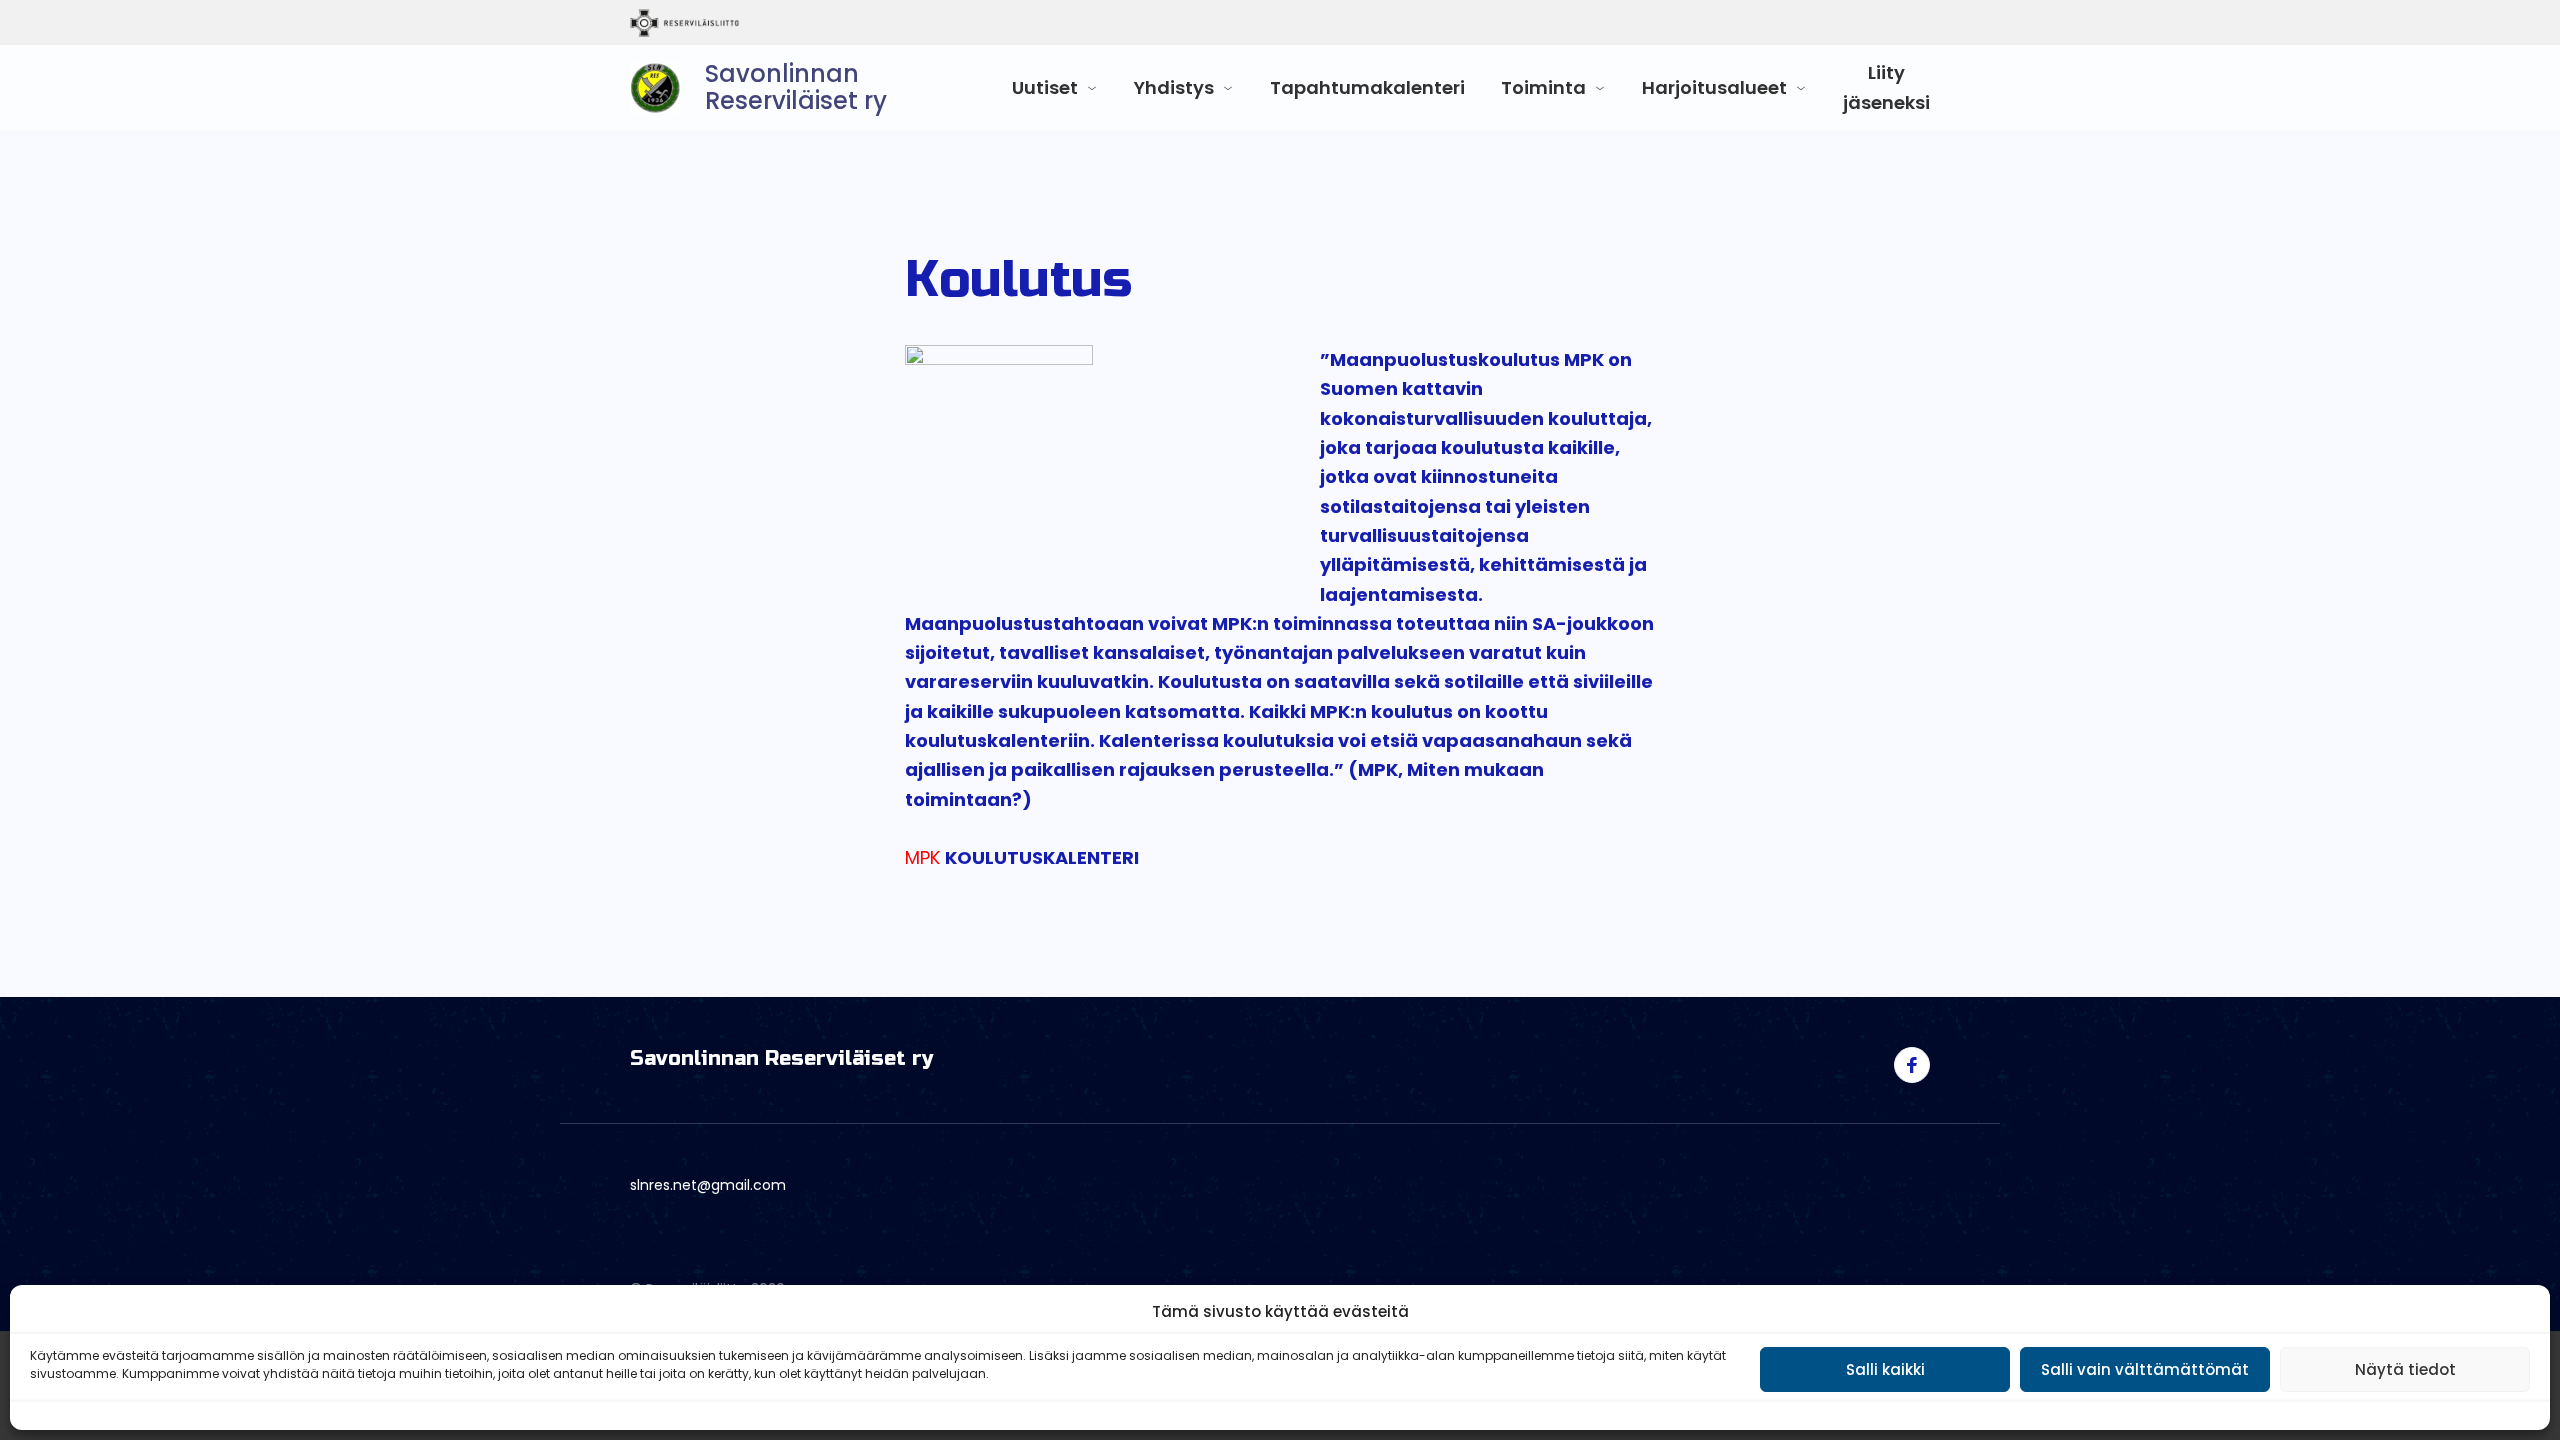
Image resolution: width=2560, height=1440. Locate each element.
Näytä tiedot (2405, 1369)
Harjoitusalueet (1714, 87)
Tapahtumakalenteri (1367, 87)
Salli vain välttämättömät (2145, 1369)
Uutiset (1045, 87)
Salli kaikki (1885, 1369)
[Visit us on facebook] (1912, 1065)
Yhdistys (1174, 87)
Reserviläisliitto (767, 23)
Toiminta (1543, 87)
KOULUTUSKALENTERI (1042, 857)
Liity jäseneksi (1886, 87)
